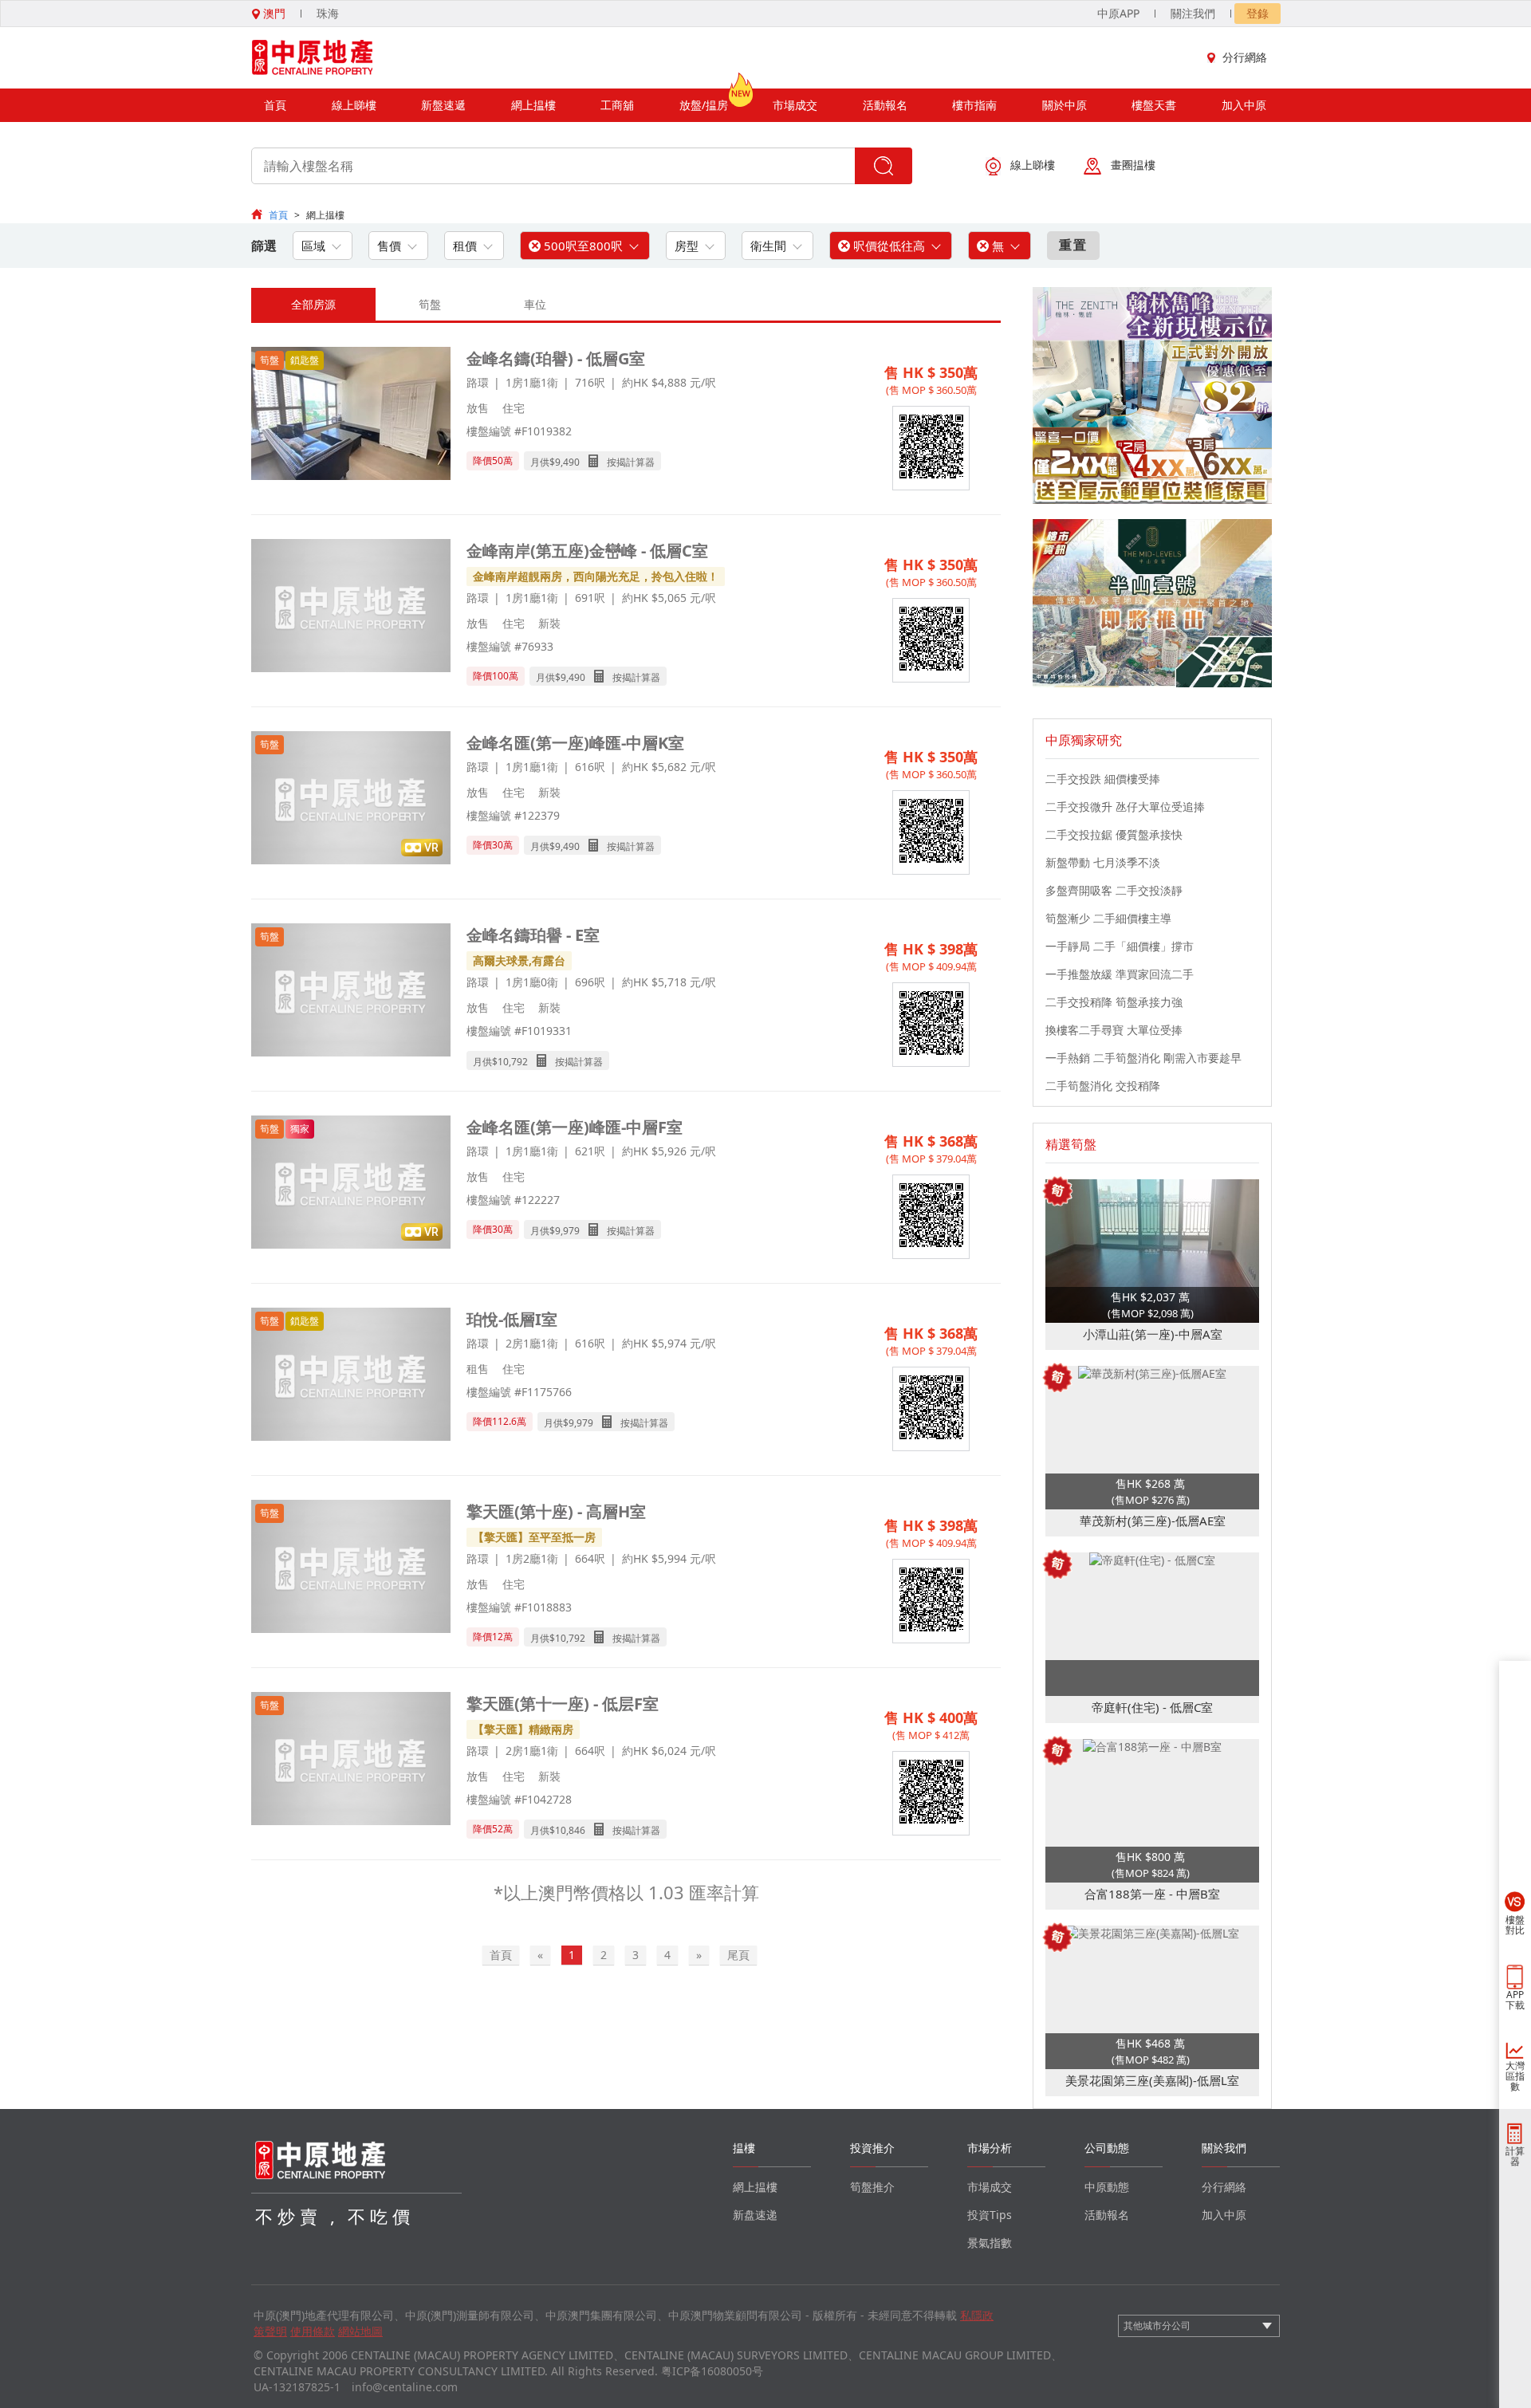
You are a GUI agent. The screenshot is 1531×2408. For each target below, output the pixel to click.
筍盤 (430, 304)
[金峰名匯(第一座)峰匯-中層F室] (351, 1184)
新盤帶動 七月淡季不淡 (1103, 862)
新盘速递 (755, 2215)
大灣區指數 (1515, 2076)
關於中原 (1065, 105)
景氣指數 (990, 2243)
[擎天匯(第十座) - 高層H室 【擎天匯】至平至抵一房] (351, 1568)
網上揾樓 (533, 105)
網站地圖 (360, 2331)
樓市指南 (974, 105)
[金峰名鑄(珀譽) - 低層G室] (351, 415)
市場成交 (795, 105)
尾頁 (738, 1955)
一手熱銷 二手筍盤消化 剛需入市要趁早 (1143, 1058)
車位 (535, 304)
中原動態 (1107, 2187)
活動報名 (885, 105)
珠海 (328, 13)
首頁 (275, 105)
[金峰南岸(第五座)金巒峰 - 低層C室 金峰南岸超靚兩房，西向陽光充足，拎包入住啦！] (351, 607)
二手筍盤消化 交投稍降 (1103, 1086)
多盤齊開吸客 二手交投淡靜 (1114, 890)
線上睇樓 (354, 105)
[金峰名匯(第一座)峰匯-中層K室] (351, 799)
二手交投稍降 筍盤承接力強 (1114, 1002)
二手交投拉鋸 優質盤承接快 (1114, 834)
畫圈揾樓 (1133, 165)
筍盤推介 (872, 2187)
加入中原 (1244, 105)
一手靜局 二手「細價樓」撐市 (1120, 946)
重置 (1073, 245)
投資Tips (990, 2215)
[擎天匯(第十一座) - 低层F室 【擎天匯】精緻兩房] (351, 1760)
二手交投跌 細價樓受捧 (1103, 779)
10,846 (570, 1830)
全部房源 (313, 304)
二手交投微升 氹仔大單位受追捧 (1125, 807)
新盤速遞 (443, 105)
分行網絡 (1245, 57)
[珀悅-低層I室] (351, 1376)
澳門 (273, 13)
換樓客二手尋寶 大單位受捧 (1114, 1030)
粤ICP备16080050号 (712, 2371)
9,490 (567, 462)
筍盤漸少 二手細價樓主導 (1108, 918)
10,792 (513, 1062)
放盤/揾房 (704, 105)
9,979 (567, 1231)
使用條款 (313, 2331)
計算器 (1515, 2156)
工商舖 (617, 105)
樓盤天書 (1154, 105)
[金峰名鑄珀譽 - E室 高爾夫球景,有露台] (351, 992)
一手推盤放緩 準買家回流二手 (1120, 974)
